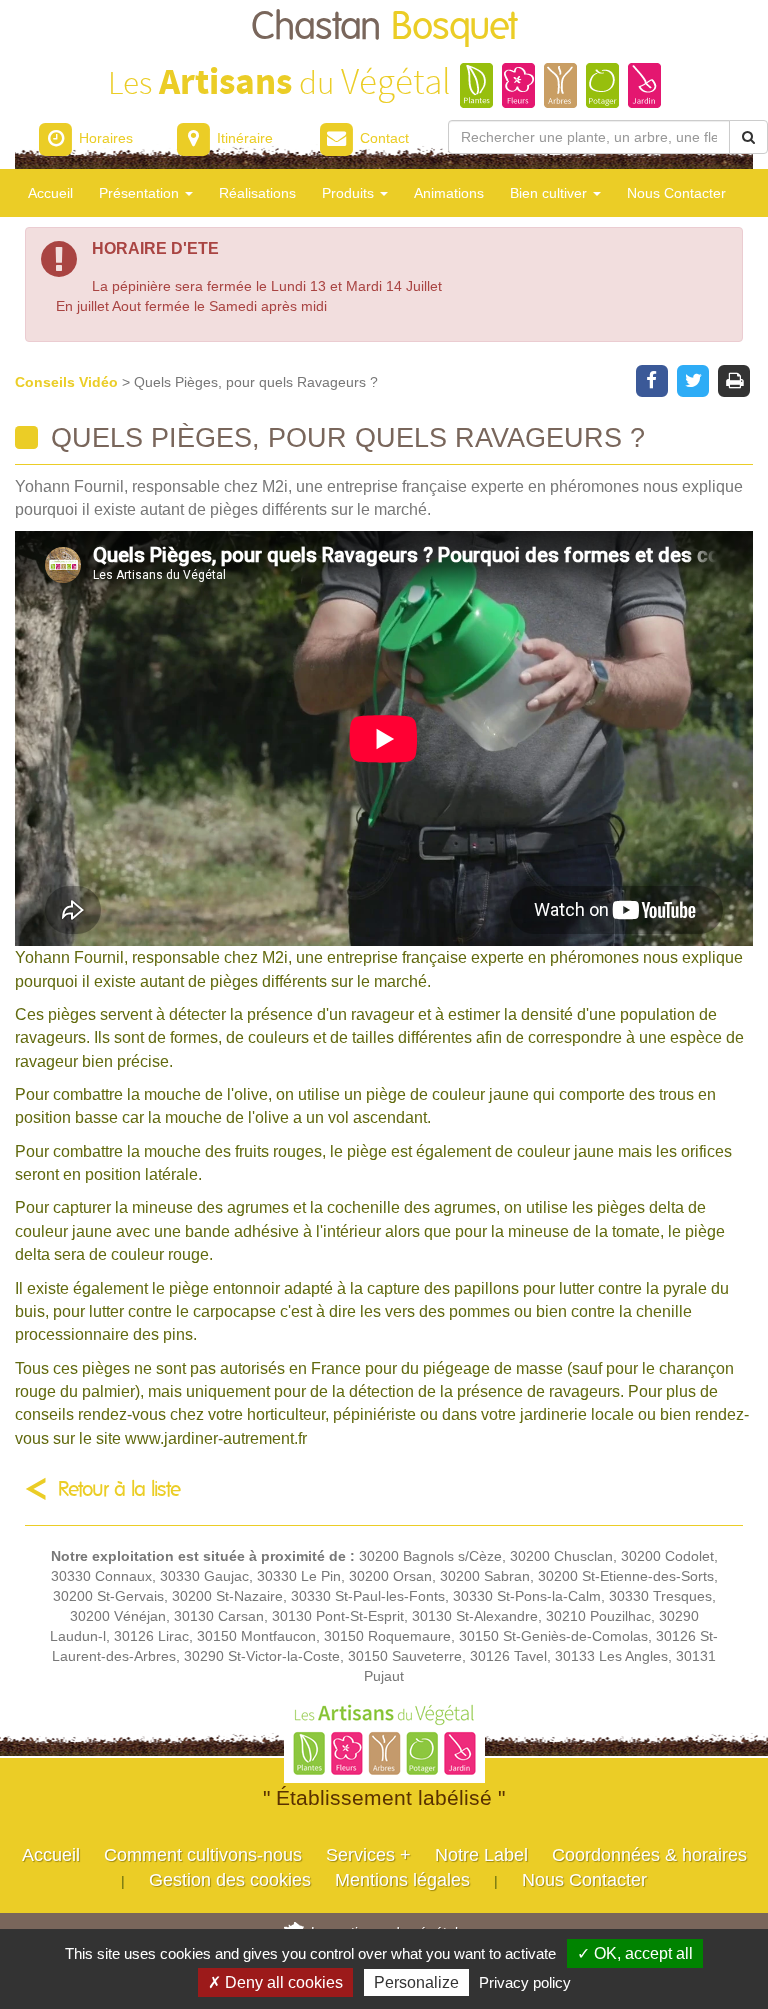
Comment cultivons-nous (203, 1855)
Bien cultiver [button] (550, 193)
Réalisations (257, 193)
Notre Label (481, 1855)
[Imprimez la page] (734, 379)
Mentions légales (402, 1880)
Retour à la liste (119, 1489)
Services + (368, 1855)
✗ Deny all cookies (275, 1982)
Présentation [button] (141, 193)
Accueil (50, 193)
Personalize (416, 1982)
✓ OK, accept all (635, 1953)
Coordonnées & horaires (649, 1855)
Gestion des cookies (230, 1880)
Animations (449, 193)
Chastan (384, 27)
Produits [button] (350, 193)
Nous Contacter (676, 193)
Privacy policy (525, 1982)
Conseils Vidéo (68, 382)
